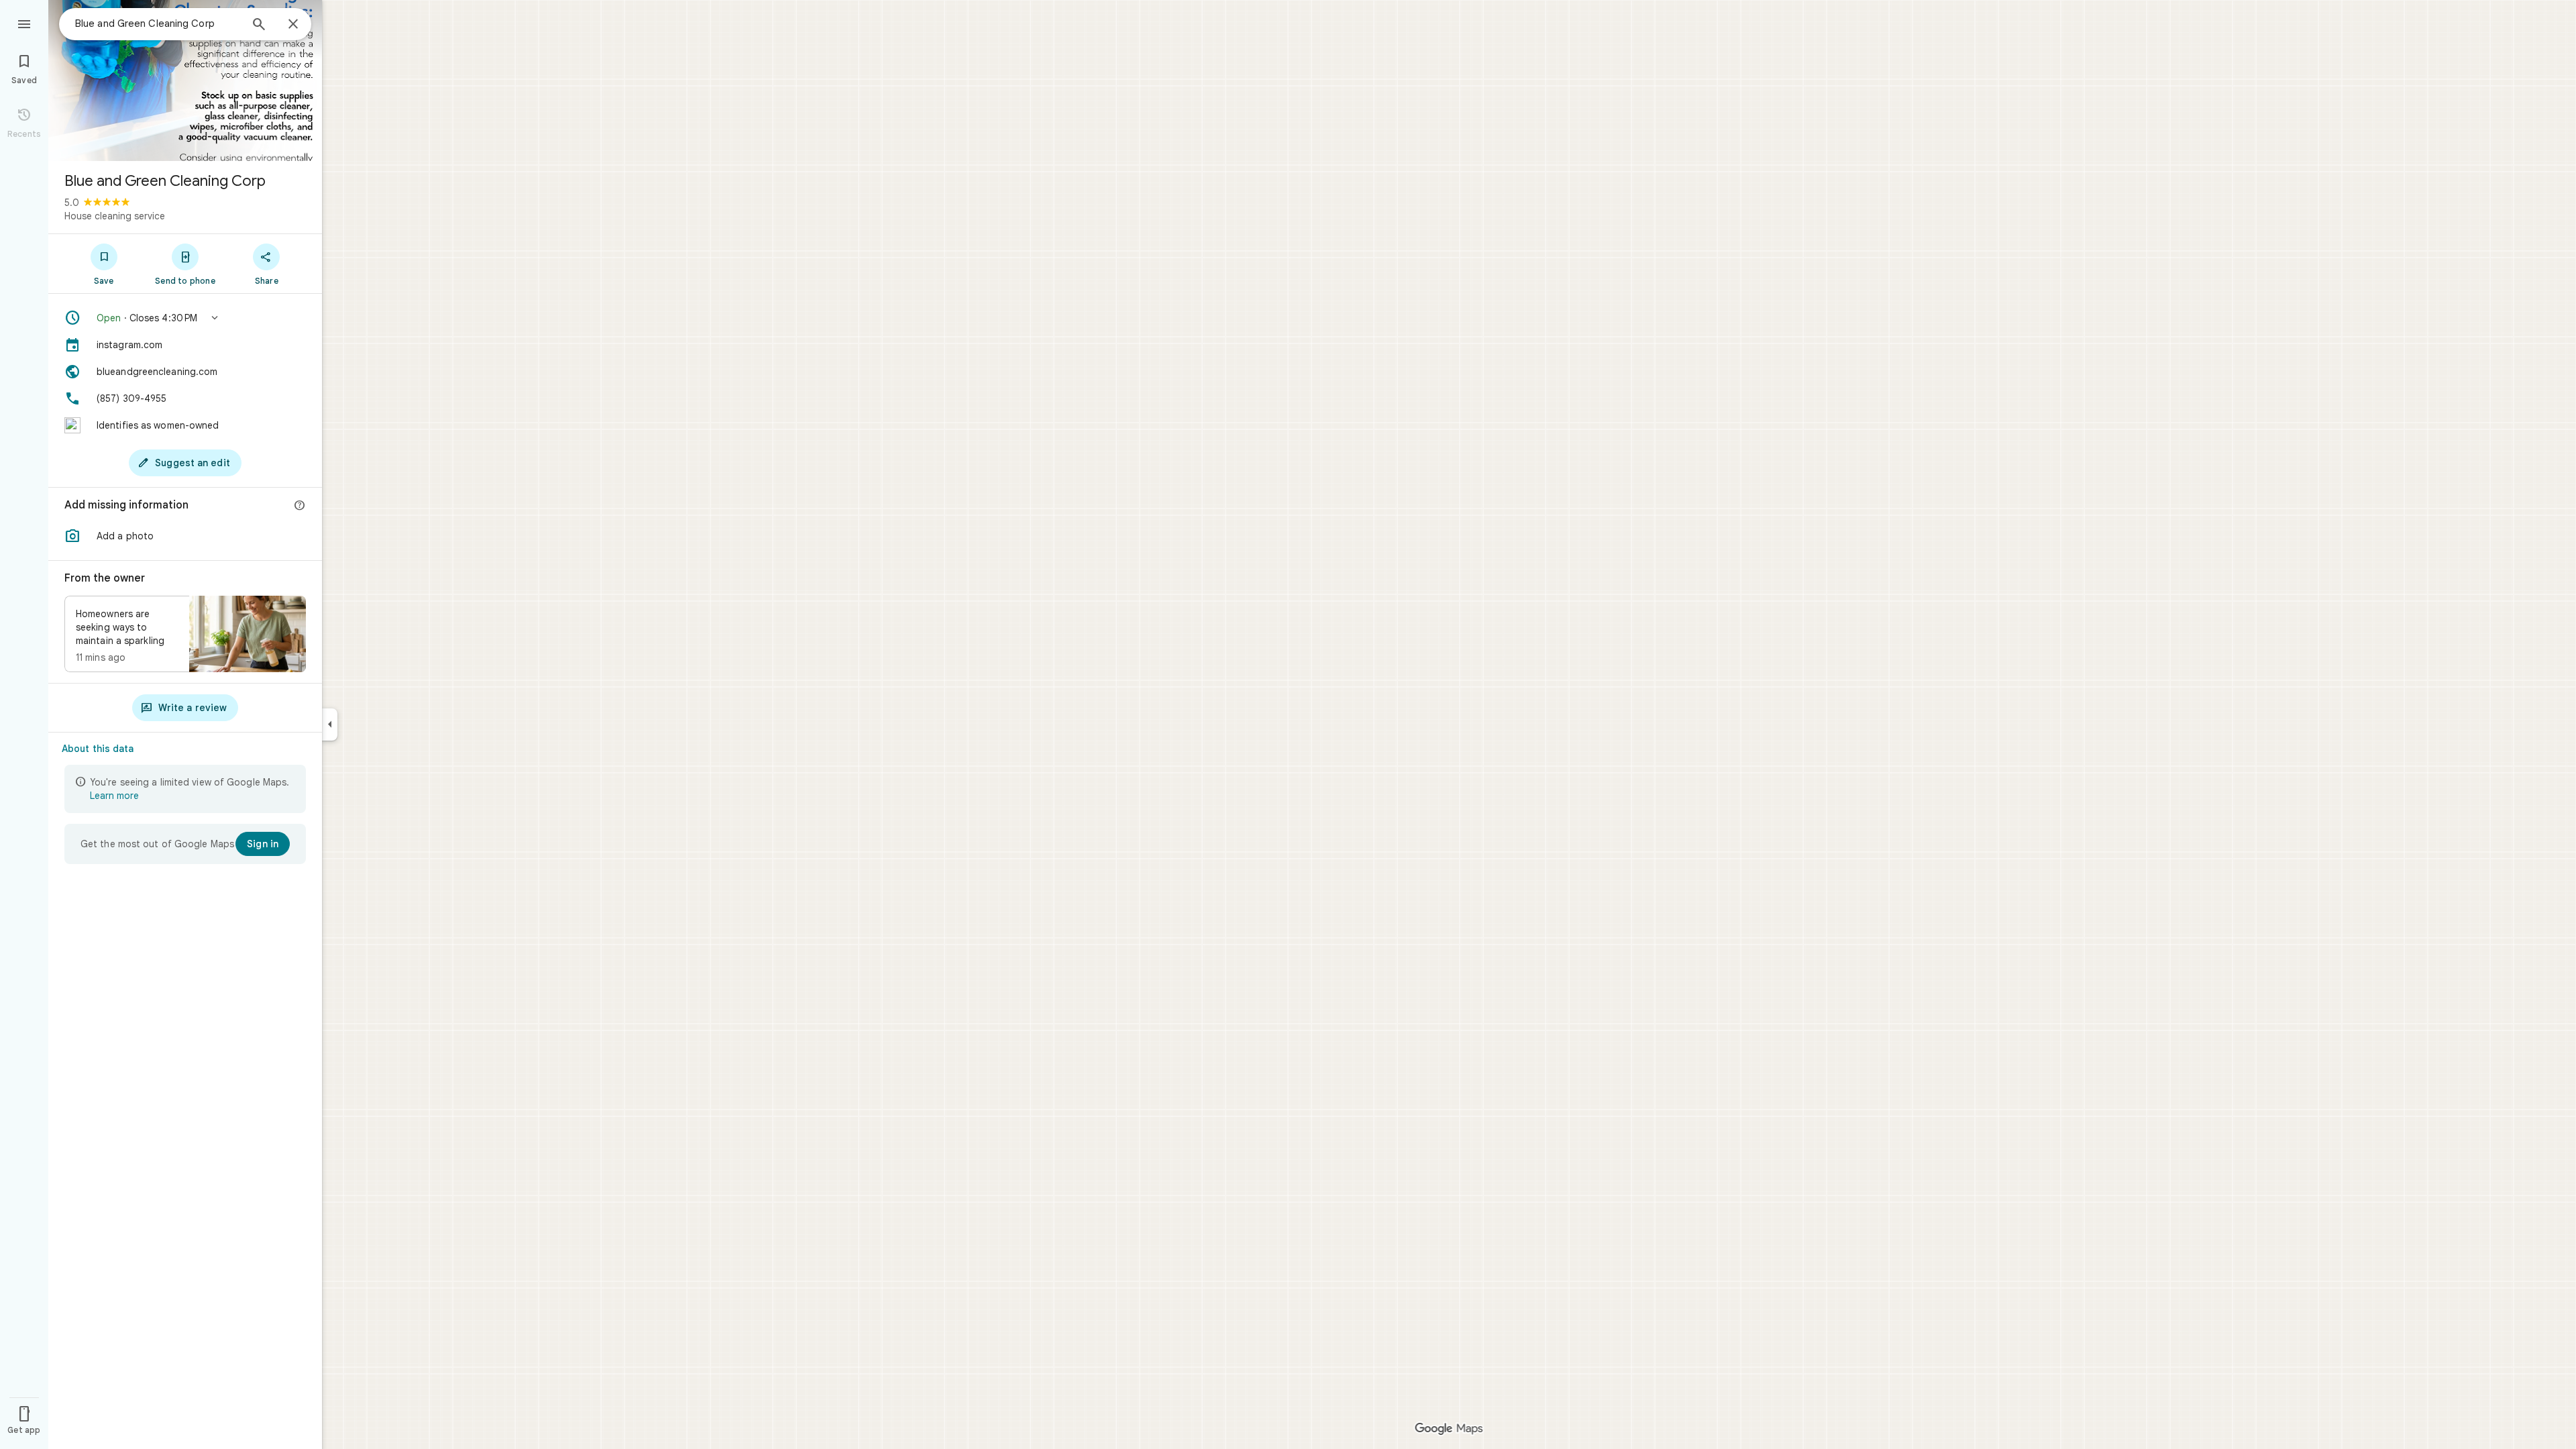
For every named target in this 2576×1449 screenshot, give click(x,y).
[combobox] (158, 23)
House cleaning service (115, 216)
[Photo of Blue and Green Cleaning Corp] (185, 80)
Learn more (114, 796)
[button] (185, 318)
